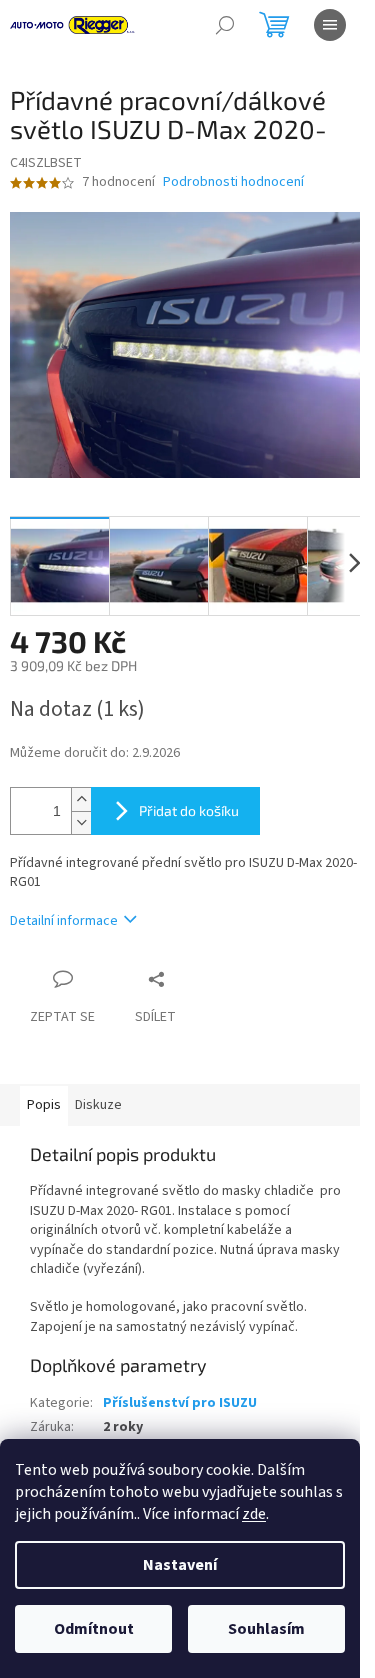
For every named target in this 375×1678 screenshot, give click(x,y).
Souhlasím (266, 1629)
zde (254, 1514)
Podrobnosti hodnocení (233, 182)
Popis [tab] (44, 1105)
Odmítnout (94, 1629)
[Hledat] (225, 25)
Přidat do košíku (189, 810)
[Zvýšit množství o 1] (81, 799)
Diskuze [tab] (98, 1105)
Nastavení (180, 1565)
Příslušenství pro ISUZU (180, 1403)
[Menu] (330, 25)
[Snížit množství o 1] (81, 822)
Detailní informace (64, 921)
